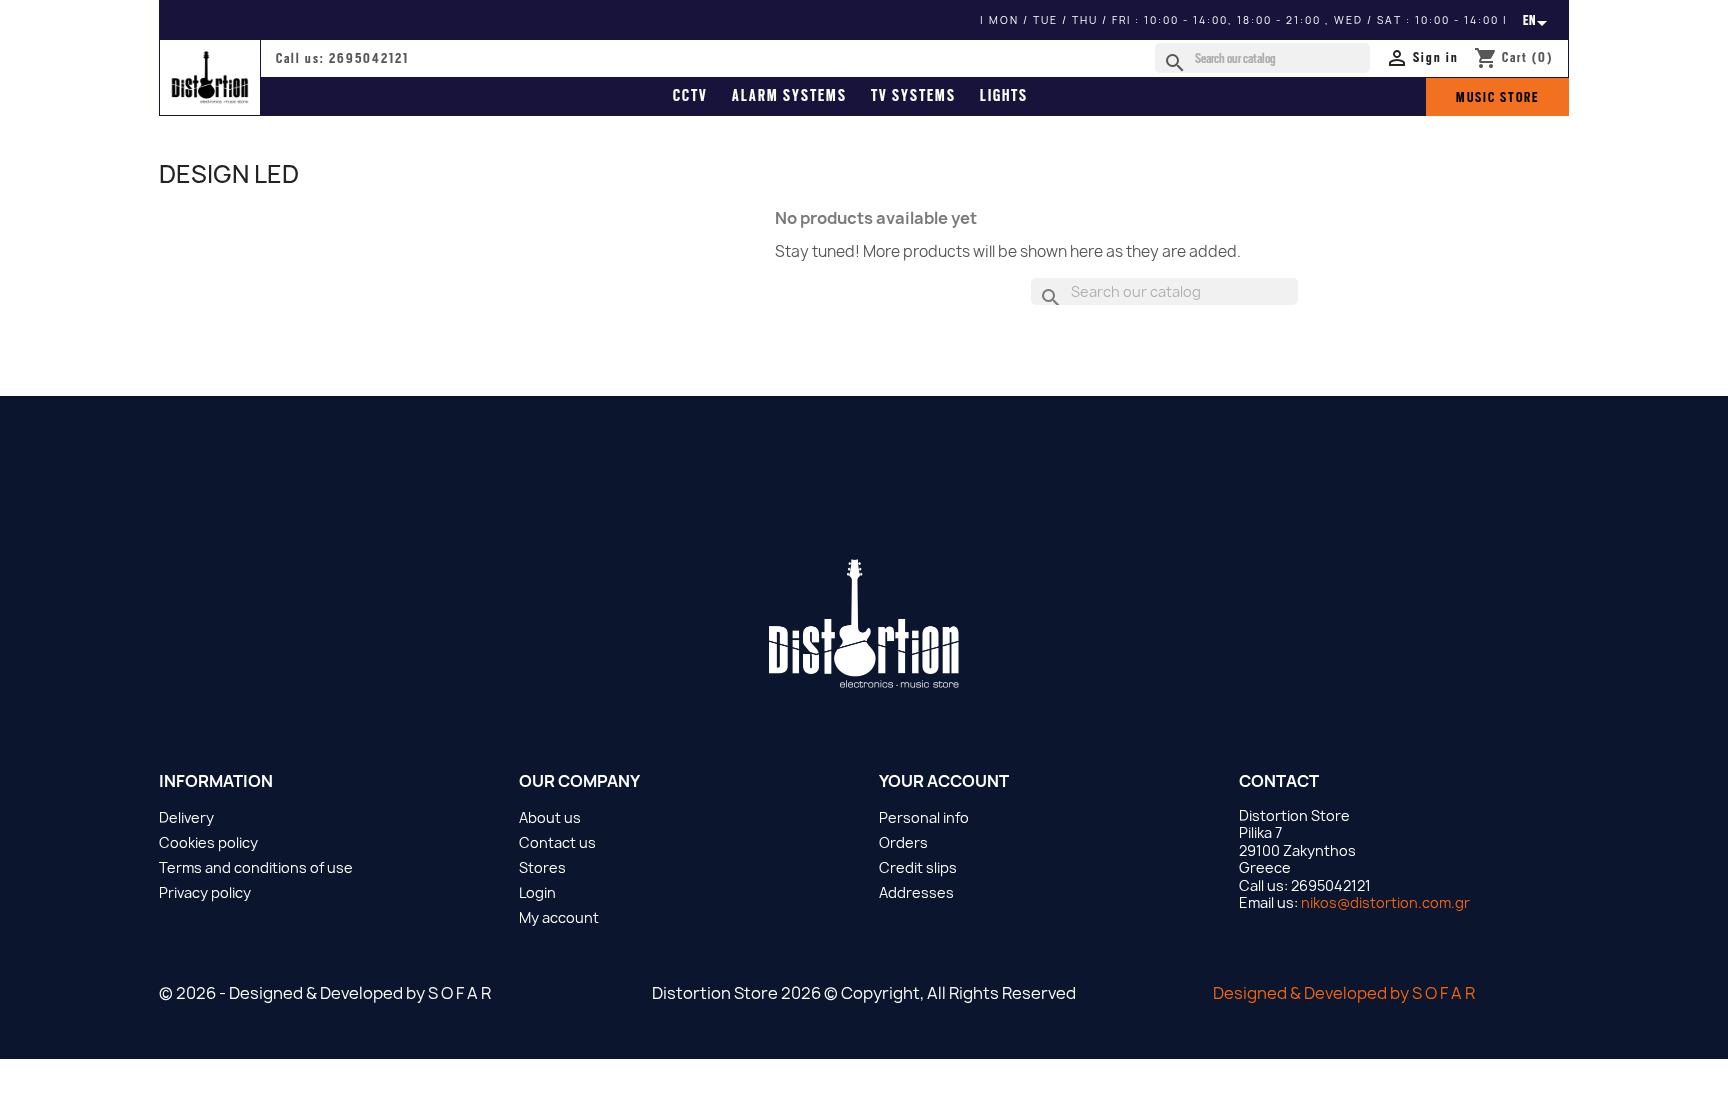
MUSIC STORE (1497, 97)
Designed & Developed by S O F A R (1344, 993)
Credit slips (918, 867)
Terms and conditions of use (256, 867)
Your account (944, 781)
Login (537, 892)
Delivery (186, 817)
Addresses (916, 892)
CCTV (690, 96)
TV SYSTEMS (913, 96)
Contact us (557, 842)
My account (559, 917)
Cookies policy (208, 842)
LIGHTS (1004, 96)
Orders (903, 842)
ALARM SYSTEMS (789, 96)
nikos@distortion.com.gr (1385, 902)
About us (550, 817)
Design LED (229, 174)
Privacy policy (205, 892)
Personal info (924, 817)
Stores (542, 867)
